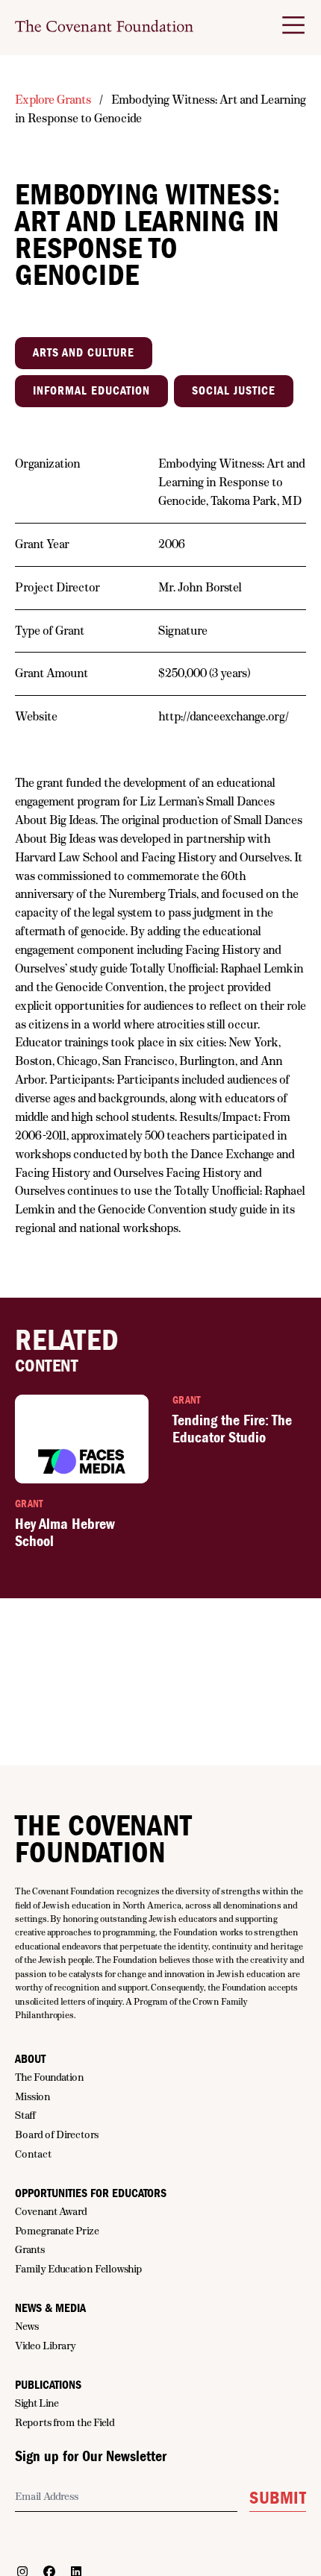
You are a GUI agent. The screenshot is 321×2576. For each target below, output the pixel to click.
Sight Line (37, 2403)
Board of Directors (57, 2134)
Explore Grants (53, 100)
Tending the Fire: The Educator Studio (232, 1429)
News (27, 2326)
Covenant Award (51, 2211)
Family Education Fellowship (78, 2269)
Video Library (46, 2346)
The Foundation (50, 2077)
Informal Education (91, 391)
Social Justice (234, 391)
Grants (30, 2249)
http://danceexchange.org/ (224, 716)
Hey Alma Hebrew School (65, 1533)
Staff (25, 2115)
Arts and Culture (84, 353)
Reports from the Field (65, 2422)
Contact (33, 2154)
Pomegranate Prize (57, 2231)
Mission (33, 2096)
